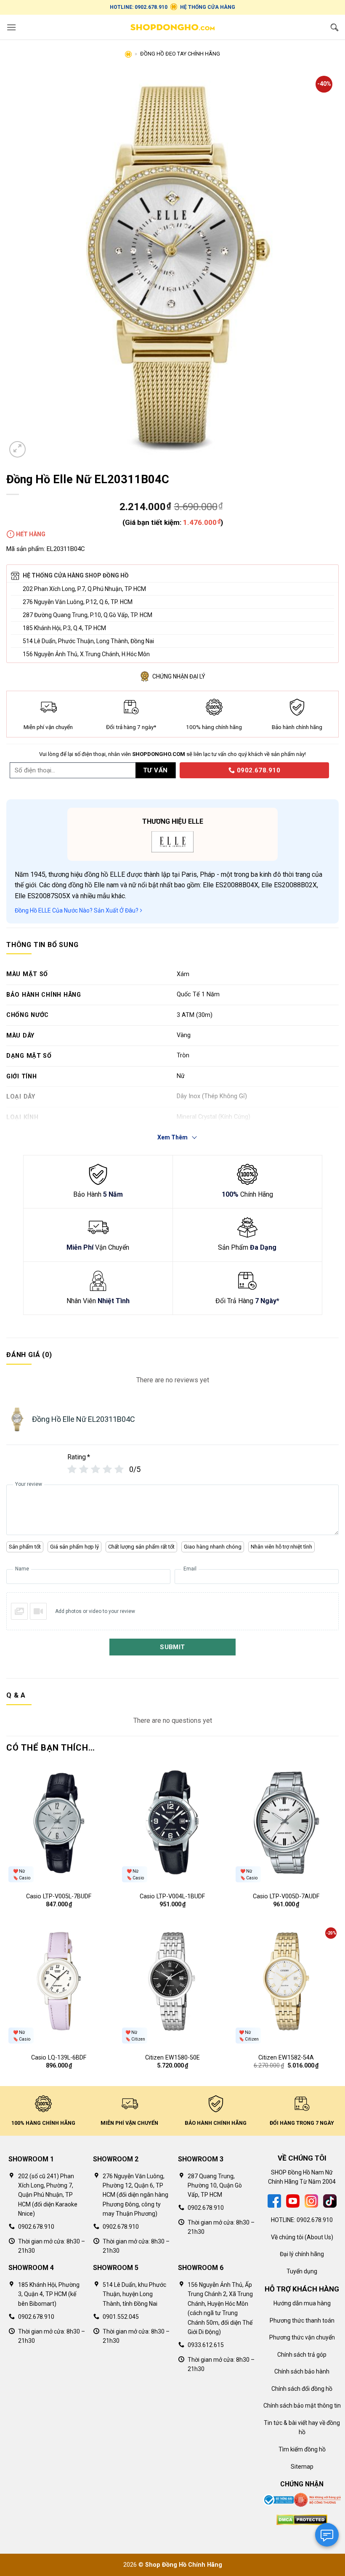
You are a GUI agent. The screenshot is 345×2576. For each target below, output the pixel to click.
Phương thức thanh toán (302, 2321)
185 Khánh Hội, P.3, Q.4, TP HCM (64, 628)
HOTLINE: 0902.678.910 (139, 7)
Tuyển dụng (302, 2271)
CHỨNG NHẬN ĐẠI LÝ (179, 676)
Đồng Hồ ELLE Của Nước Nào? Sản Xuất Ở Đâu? (77, 910)
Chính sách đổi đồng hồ (302, 2389)
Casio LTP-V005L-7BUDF (59, 1896)
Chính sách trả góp (302, 2355)
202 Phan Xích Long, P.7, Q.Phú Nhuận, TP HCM (84, 589)
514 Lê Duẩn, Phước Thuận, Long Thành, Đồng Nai (88, 641)
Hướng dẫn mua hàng (302, 2303)
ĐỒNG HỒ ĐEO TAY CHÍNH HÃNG (180, 54)
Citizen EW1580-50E (172, 2058)
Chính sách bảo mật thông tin (302, 2406)
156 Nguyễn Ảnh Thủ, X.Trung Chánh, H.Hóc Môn (86, 654)
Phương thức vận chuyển (302, 2337)
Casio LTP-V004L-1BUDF (172, 1896)
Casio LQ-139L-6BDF (59, 2058)
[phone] (177, 770)
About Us (319, 2237)
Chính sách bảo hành (302, 2371)
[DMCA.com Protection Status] (302, 2520)
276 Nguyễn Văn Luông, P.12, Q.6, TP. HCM (78, 602)
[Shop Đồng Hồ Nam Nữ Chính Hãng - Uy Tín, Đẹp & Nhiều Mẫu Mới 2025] (172, 27)
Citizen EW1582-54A (286, 2058)
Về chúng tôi (287, 2237)
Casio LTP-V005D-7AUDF (286, 1896)
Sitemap (302, 2467)
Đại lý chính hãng (302, 2254)
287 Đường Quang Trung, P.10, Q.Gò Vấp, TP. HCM (88, 615)
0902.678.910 (257, 770)
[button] (11, 27)
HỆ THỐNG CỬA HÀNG (208, 7)
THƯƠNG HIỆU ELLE (173, 821)
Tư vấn (155, 770)
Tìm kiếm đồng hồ (302, 2449)
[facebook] (274, 2201)
